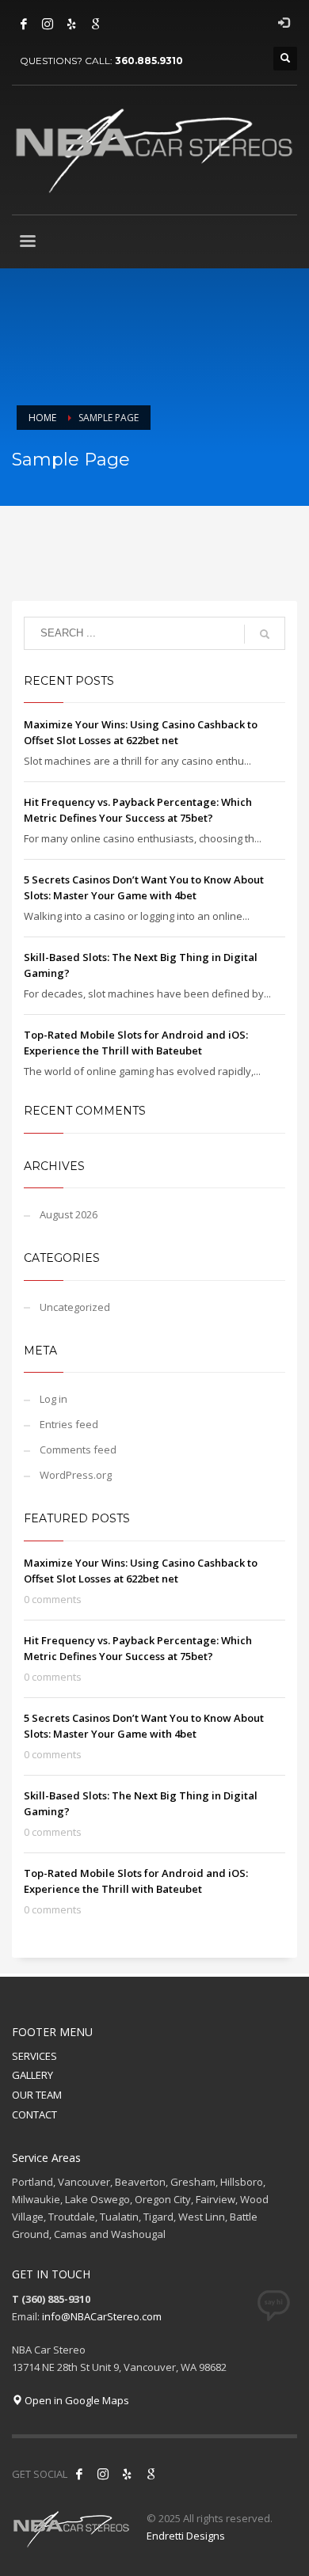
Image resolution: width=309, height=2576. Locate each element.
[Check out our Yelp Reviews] (71, 24)
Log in (53, 1399)
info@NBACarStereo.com (102, 2316)
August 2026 (69, 1214)
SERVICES (34, 2056)
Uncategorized (75, 1307)
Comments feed (78, 1449)
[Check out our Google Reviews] (95, 24)
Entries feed (69, 1424)
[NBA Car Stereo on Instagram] (103, 2474)
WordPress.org (76, 1475)
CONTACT (34, 2114)
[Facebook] (24, 24)
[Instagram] (48, 24)
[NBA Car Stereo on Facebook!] (79, 2474)
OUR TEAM (37, 2095)
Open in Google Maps (76, 2400)
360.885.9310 (149, 61)
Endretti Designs (186, 2536)
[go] (265, 634)
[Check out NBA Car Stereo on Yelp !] (127, 2474)
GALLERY (32, 2075)
